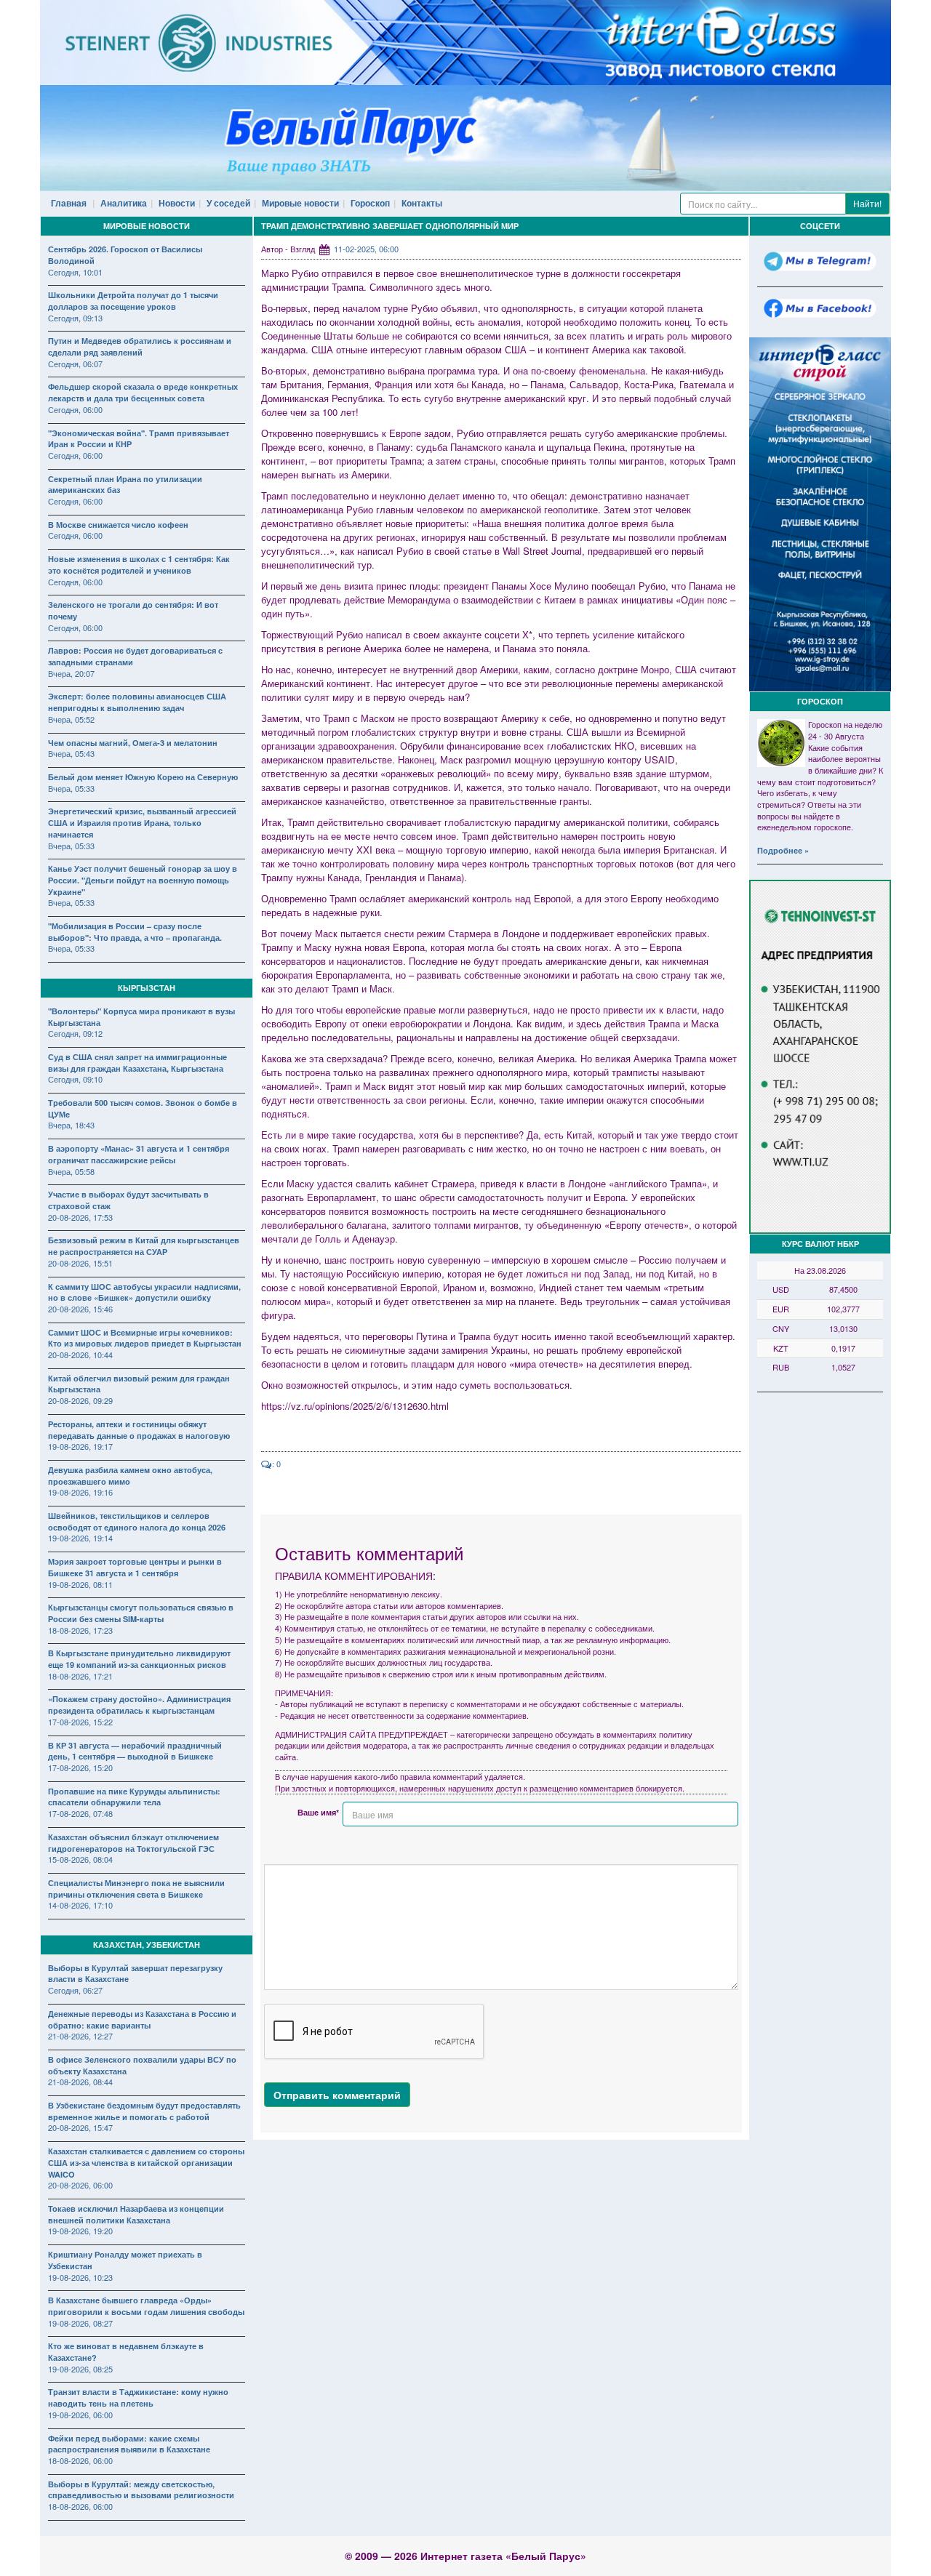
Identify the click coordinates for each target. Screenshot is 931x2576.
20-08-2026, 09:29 (80, 1400)
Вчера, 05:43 (71, 753)
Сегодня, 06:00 (75, 409)
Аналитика (124, 203)
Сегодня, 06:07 (75, 364)
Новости (177, 203)
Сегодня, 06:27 (75, 1990)
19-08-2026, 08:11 (80, 1584)
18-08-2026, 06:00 (80, 2460)
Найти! (867, 203)
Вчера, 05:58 (71, 1171)
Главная (69, 203)
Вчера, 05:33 (71, 788)
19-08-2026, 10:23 (80, 2277)
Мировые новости (300, 203)
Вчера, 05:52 (71, 719)
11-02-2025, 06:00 (366, 249)
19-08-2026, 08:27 (80, 2323)
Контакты (422, 203)
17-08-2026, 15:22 (80, 1722)
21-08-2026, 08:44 (80, 2082)
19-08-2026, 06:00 (80, 2415)
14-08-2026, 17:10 (80, 1905)
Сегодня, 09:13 (75, 318)
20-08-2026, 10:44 (80, 1355)
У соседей (228, 203)
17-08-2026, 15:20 (80, 1768)
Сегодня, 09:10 (75, 1079)
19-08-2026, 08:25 (80, 2369)
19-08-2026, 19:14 (80, 1538)
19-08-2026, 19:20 (80, 2231)
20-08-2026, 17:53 (80, 1217)
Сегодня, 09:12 (75, 1033)
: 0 (276, 1464)
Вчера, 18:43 (71, 1125)
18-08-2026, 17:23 (80, 1630)
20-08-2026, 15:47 (80, 2127)
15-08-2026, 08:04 (80, 1859)
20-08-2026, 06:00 (80, 2185)
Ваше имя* (318, 1812)
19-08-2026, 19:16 (80, 1492)
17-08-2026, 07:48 (80, 1813)
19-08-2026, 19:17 (80, 1446)
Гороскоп (370, 203)
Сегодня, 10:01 (75, 272)
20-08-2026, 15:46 (80, 1309)
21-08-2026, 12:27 (80, 2036)
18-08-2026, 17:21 (80, 1676)
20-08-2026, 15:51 (80, 1263)
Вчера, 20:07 (71, 673)
